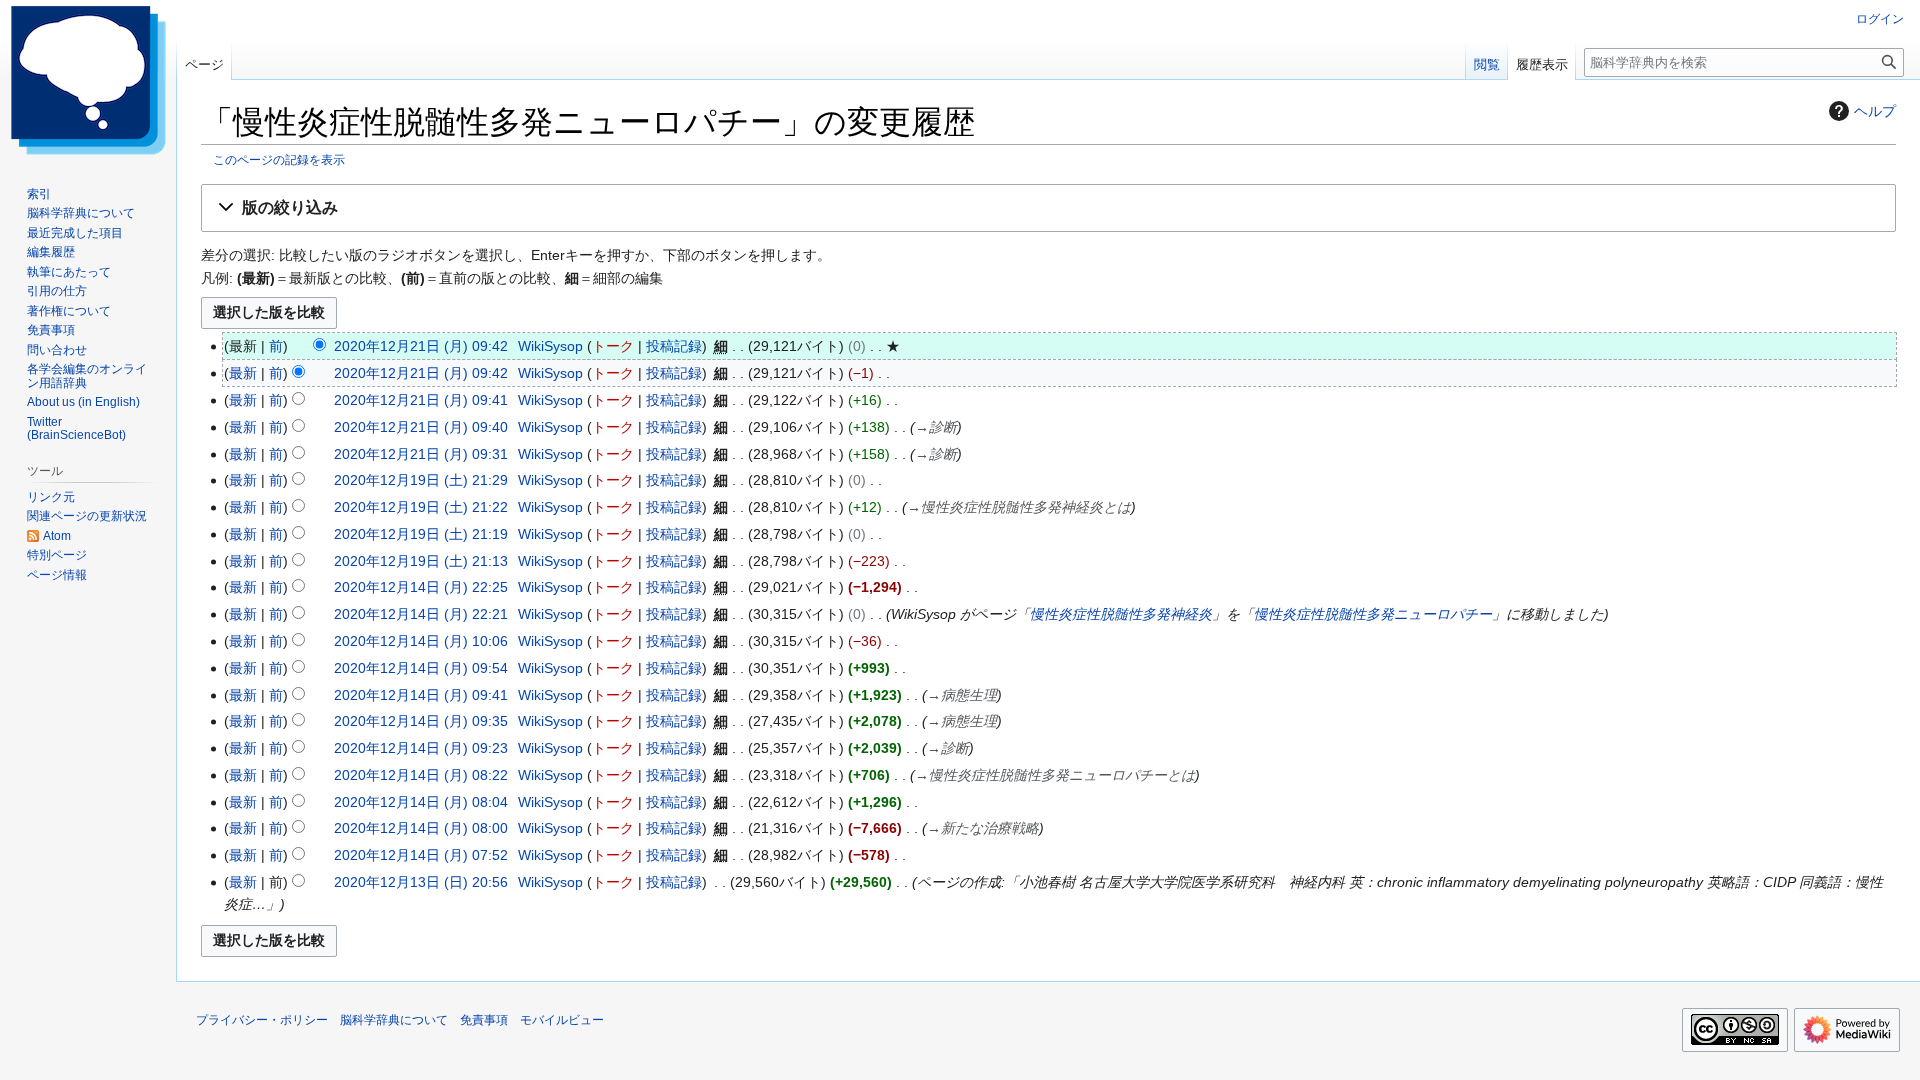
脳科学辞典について (394, 1020)
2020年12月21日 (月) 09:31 (421, 454)
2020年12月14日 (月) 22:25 (421, 587)
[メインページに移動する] (88, 80)
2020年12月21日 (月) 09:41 (421, 400)
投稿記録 (674, 346)
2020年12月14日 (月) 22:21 (421, 614)
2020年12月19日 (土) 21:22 (421, 507)
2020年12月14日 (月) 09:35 (421, 721)
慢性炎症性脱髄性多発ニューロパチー (1373, 614)
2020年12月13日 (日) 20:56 (421, 882)
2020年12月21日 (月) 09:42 (421, 346)
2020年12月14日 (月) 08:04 (421, 802)
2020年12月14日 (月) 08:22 (421, 775)
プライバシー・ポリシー (262, 1020)
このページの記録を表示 (279, 159)
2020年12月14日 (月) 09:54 (421, 668)
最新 (243, 373)
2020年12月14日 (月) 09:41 (421, 695)
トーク (613, 346)
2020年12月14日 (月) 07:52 (421, 855)
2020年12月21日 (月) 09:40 (421, 427)
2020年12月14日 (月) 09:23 (421, 748)
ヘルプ (1875, 111)
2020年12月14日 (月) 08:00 (421, 828)
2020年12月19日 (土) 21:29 (421, 480)
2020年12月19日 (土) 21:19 (421, 534)
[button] (1048, 208)
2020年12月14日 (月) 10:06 (421, 641)
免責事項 (484, 1020)
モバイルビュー (562, 1020)
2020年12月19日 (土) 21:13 (421, 561)
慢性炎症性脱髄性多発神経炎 (1121, 614)
